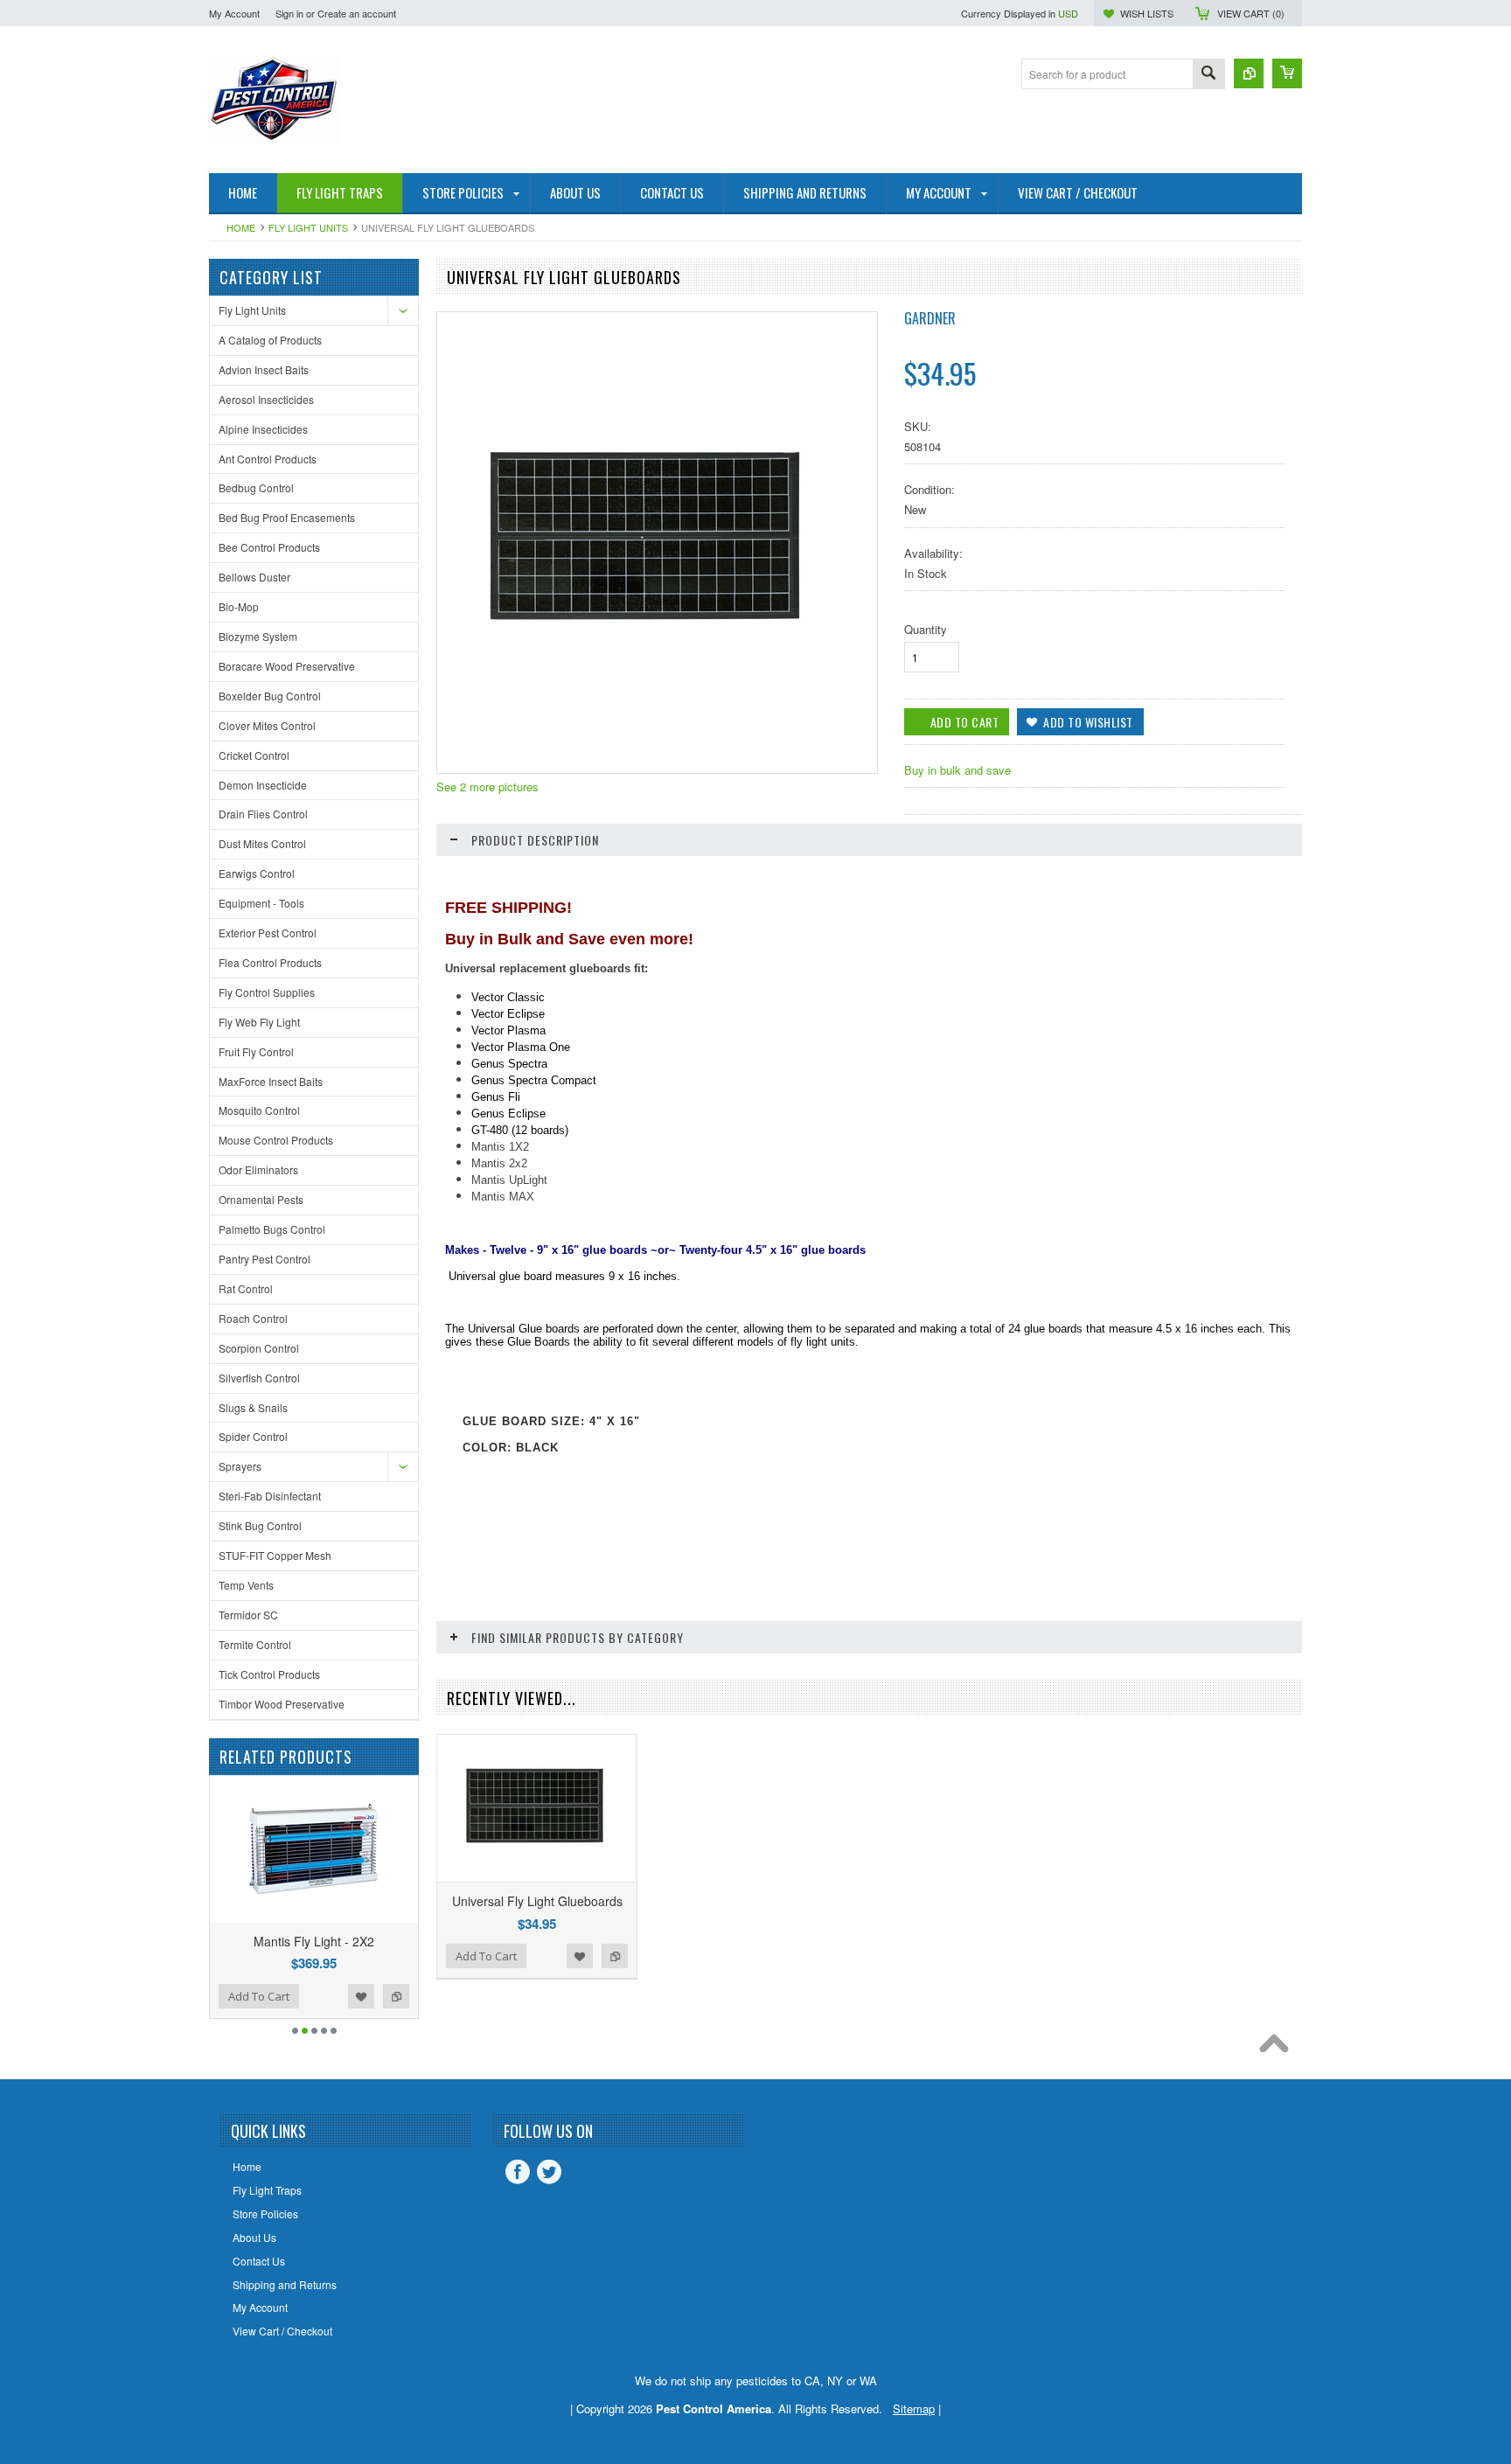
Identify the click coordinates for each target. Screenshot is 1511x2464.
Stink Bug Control (260, 1525)
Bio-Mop (239, 606)
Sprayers (240, 1466)
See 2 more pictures (487, 787)
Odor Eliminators (258, 1169)
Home (241, 227)
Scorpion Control (259, 1348)
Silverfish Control (259, 1378)
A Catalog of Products (270, 340)
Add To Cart (367, 1996)
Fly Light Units (308, 227)
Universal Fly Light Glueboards (537, 1901)
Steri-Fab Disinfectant (270, 1496)
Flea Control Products (270, 962)
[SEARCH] (1208, 75)
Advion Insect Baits (264, 369)
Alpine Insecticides (263, 429)
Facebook (518, 2172)
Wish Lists (1147, 13)
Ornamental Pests (261, 1199)
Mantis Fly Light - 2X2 (214, 1941)
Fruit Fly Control (256, 1051)
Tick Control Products (269, 1674)
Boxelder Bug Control (270, 696)
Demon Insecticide (263, 785)
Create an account (357, 13)
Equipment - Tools (261, 903)
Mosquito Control (259, 1110)
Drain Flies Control (263, 814)
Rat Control (246, 1288)
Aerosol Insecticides (266, 399)
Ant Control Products (268, 459)
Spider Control (253, 1436)
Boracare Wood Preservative (287, 666)
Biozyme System (258, 636)
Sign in (289, 13)
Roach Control (253, 1318)
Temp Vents (246, 1585)
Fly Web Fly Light (259, 1022)
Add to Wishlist (261, 1996)
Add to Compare (296, 1996)
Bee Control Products (269, 547)
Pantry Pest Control (265, 1259)
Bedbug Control (256, 487)
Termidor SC (248, 1615)
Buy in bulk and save (957, 770)
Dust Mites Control (262, 843)
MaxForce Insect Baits (271, 1081)
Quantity (926, 629)
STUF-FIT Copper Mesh (275, 1555)
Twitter (549, 2172)
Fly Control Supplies (267, 992)
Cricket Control (254, 755)
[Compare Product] (1249, 73)
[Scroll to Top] (1278, 2048)
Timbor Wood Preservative (282, 1704)
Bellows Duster (254, 577)
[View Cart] (1287, 73)
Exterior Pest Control (268, 933)
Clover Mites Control (267, 725)
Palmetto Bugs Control (272, 1229)
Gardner (930, 318)
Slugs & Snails (253, 1407)
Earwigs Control (257, 873)
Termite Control (255, 1644)
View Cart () (1251, 13)
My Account (234, 13)
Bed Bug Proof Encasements (287, 517)
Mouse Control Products (276, 1140)
